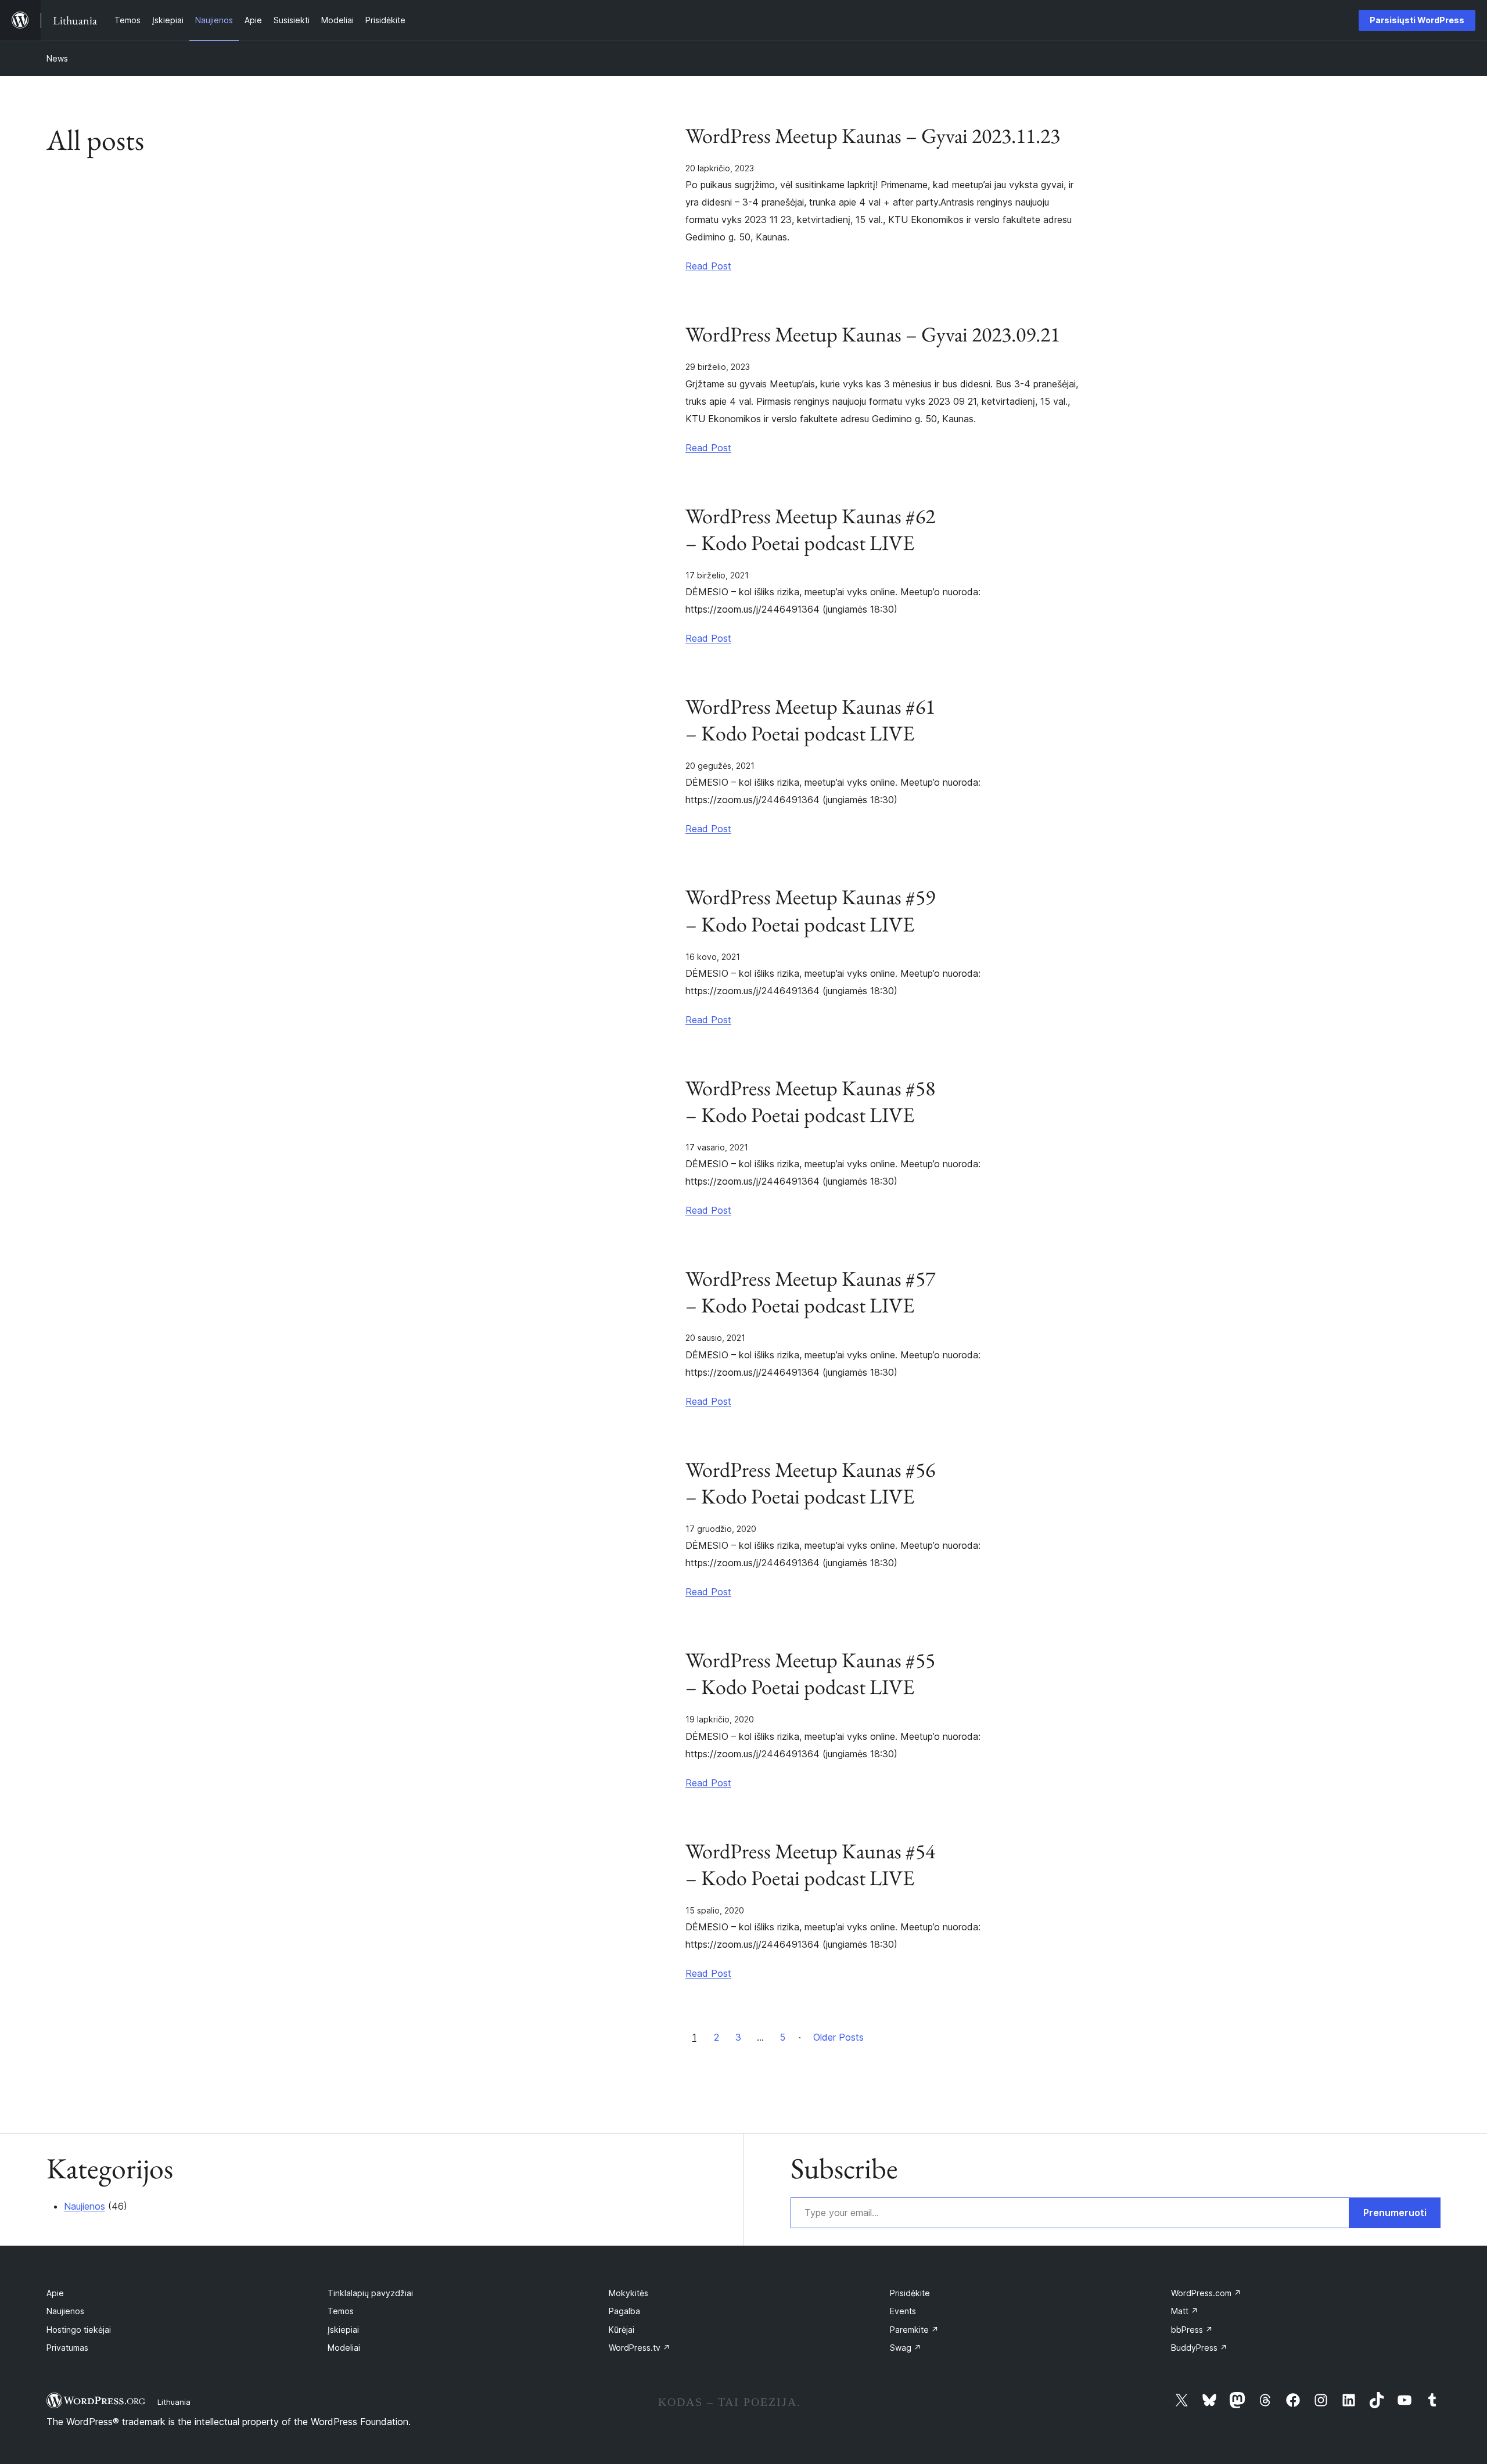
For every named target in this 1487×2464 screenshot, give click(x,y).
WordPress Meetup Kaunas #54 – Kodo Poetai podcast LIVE (810, 1865)
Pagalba (624, 2311)
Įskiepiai (343, 2330)
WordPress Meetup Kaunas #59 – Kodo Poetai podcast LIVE (810, 911)
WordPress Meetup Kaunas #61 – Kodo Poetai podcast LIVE (810, 720)
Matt (1185, 2311)
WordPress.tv (640, 2348)
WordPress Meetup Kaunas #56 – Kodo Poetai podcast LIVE (810, 1483)
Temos (341, 2311)
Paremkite (914, 2330)
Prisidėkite (910, 2293)
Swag (906, 2348)
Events (903, 2311)
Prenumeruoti (1395, 2213)
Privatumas (67, 2348)
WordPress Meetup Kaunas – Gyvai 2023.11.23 (873, 136)
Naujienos (85, 2206)
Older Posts (838, 2037)
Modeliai (344, 2348)
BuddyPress (1199, 2348)
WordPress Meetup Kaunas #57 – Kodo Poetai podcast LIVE (810, 1292)
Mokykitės (628, 2293)
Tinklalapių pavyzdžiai (370, 2293)
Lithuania (174, 2402)
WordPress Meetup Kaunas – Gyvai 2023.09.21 (873, 334)
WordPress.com (1206, 2293)
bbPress (1192, 2330)
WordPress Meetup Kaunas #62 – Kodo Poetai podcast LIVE (810, 530)
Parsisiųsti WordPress (1417, 20)
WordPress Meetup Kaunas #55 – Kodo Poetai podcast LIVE (810, 1674)
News (57, 58)
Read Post (708, 266)
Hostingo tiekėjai (79, 2330)
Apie (55, 2293)
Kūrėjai (622, 2330)
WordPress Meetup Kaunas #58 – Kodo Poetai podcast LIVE (810, 1102)
